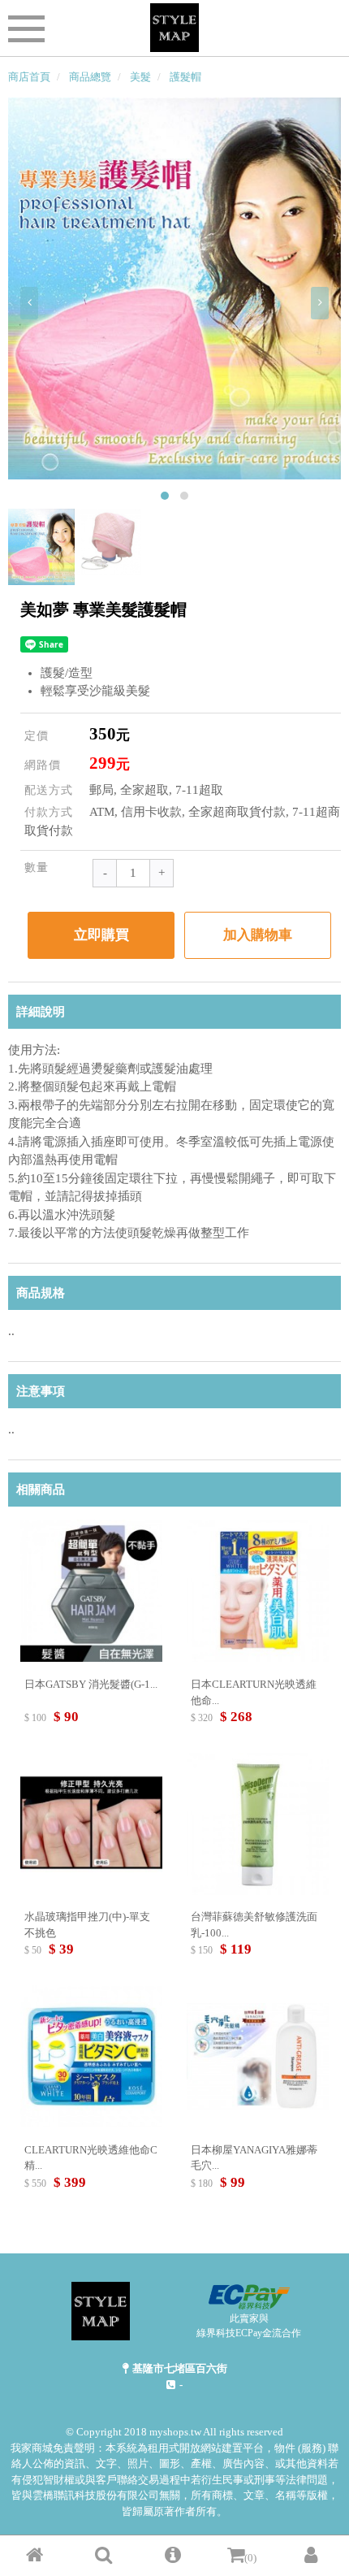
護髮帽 (185, 77)
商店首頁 (29, 77)
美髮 (140, 77)
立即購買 (101, 935)
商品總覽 (90, 77)
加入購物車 (258, 935)
